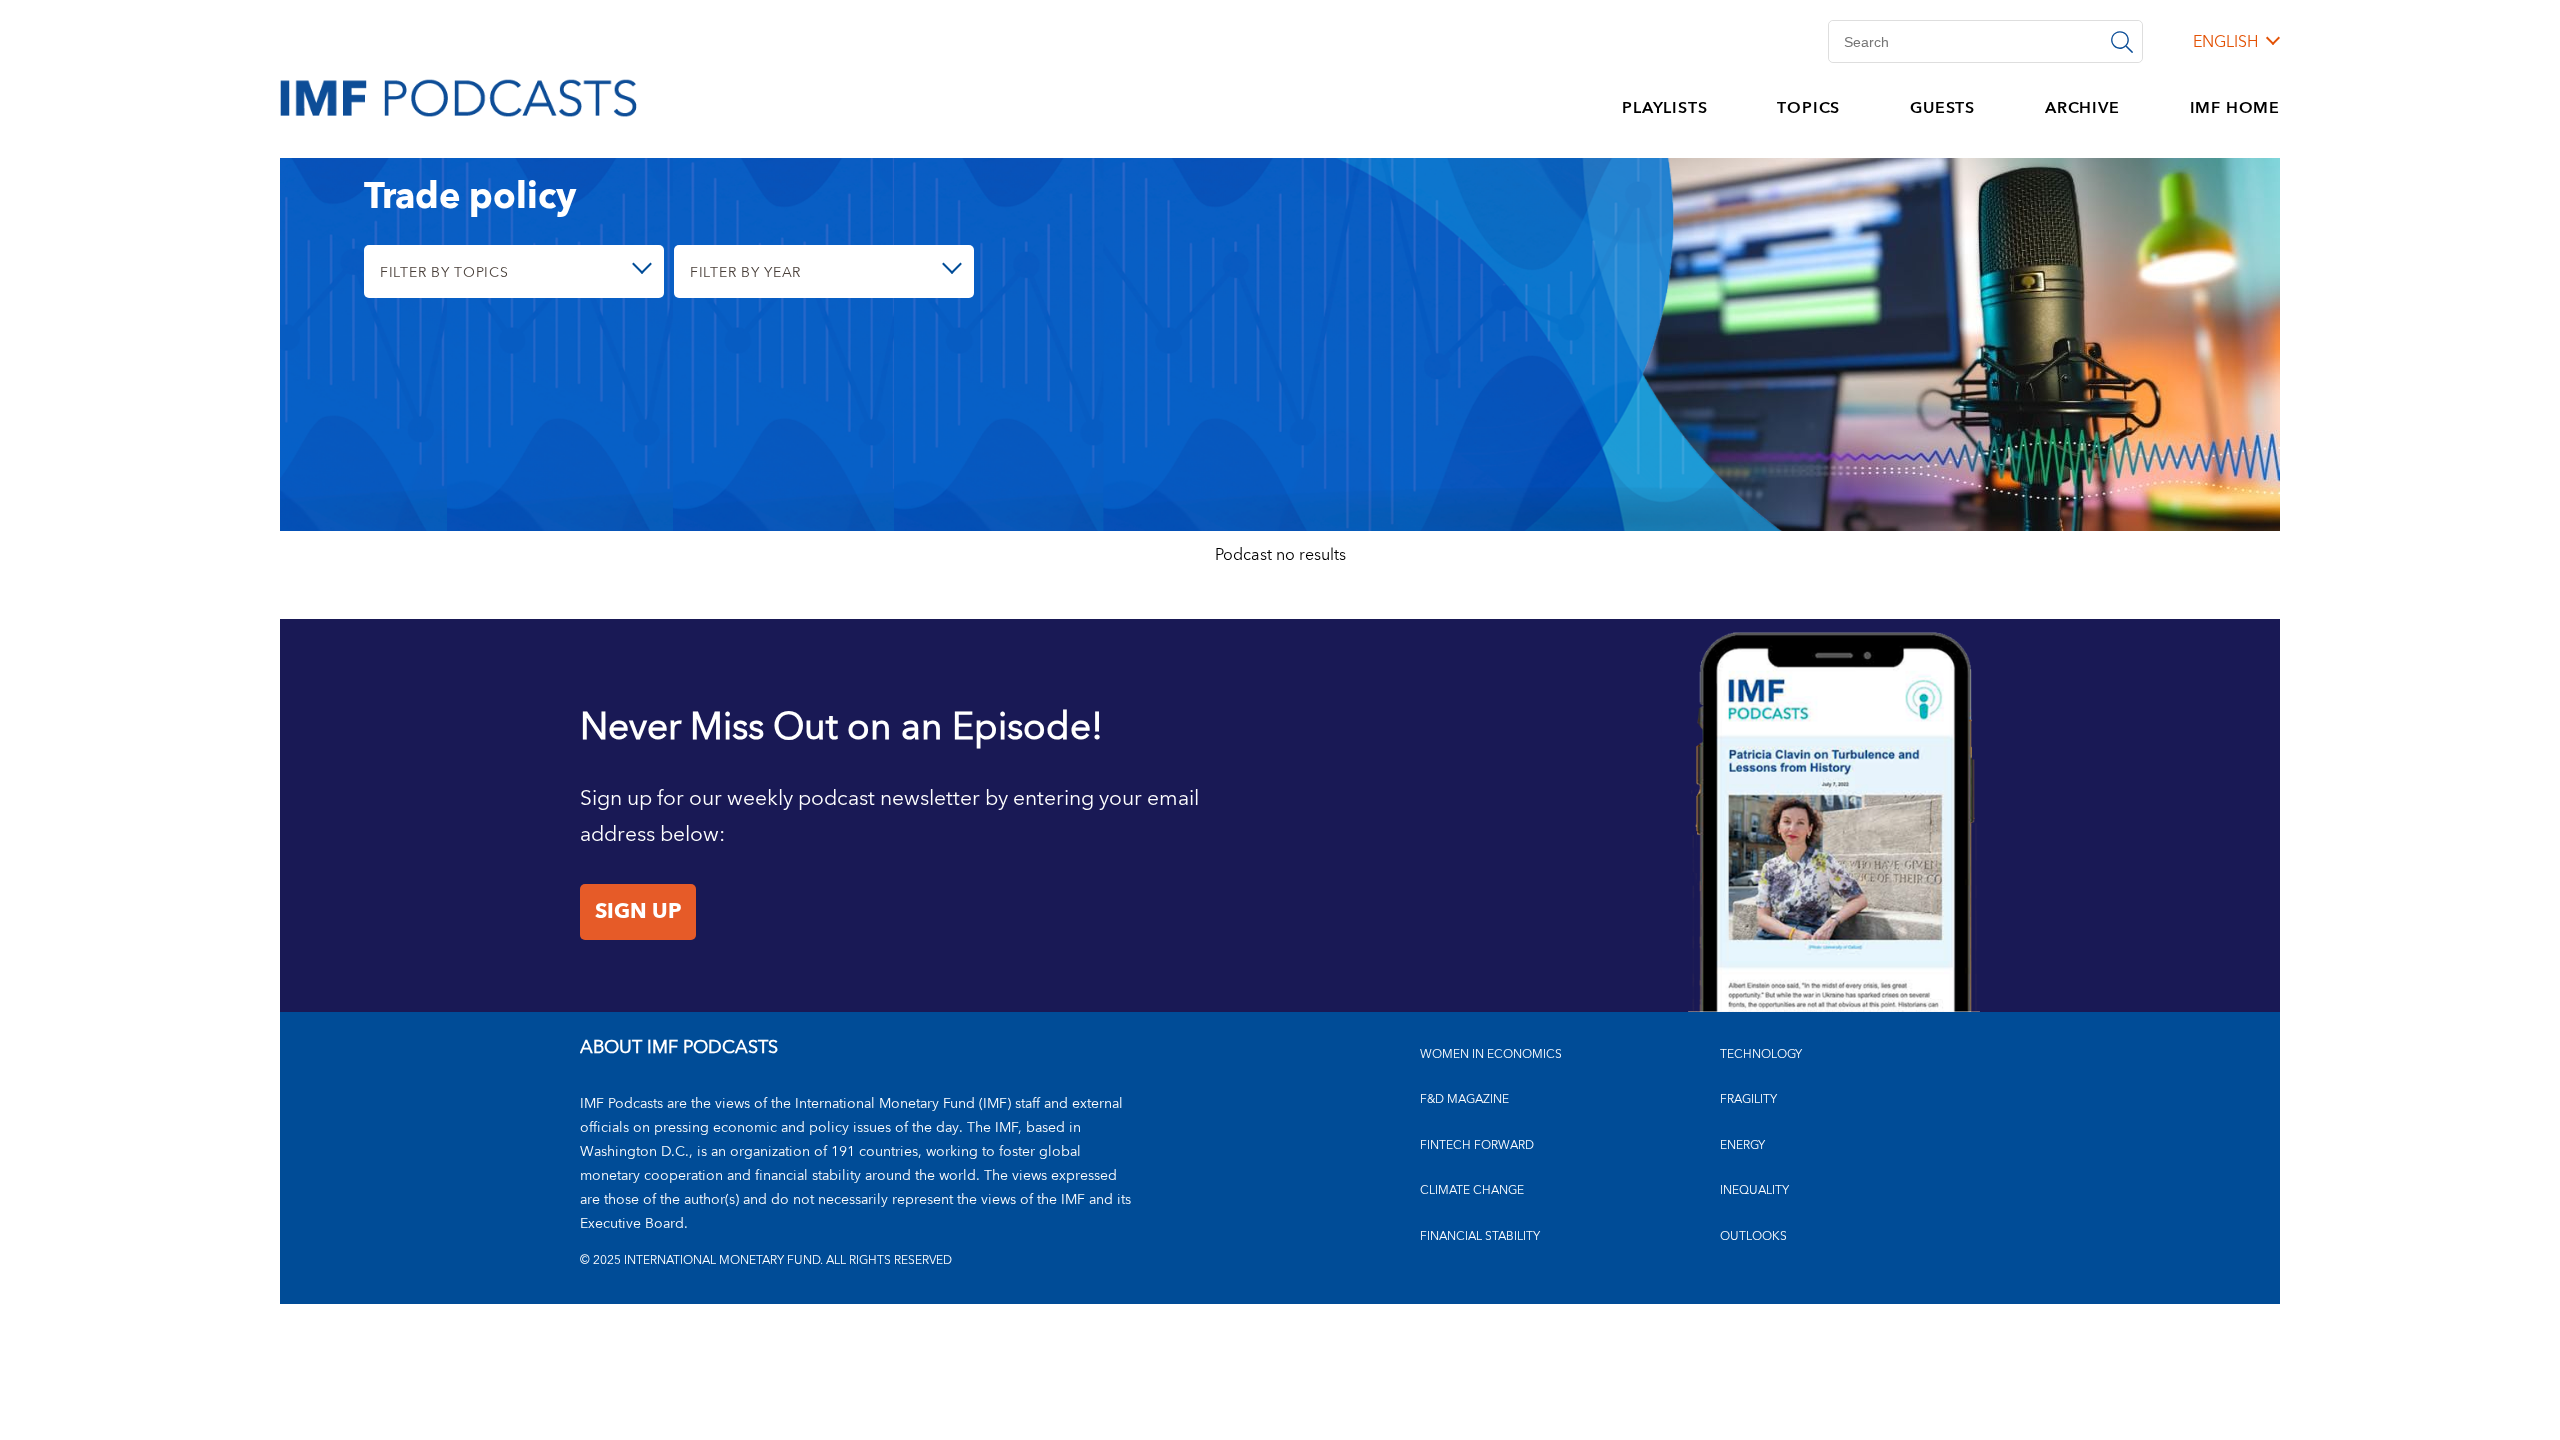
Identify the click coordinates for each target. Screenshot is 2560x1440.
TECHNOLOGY (1761, 1054)
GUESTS (1942, 108)
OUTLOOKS (1753, 1236)
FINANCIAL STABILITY (1480, 1236)
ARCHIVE (2082, 108)
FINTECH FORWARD (1477, 1145)
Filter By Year (745, 272)
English (2225, 42)
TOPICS (1808, 108)
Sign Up (638, 912)
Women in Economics (1491, 1054)
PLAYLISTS (1664, 108)
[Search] (2122, 41)
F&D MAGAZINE (1464, 1099)
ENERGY (1742, 1145)
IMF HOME (2235, 108)
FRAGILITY (1748, 1099)
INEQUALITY (1754, 1190)
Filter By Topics (444, 272)
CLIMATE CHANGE (1472, 1190)
